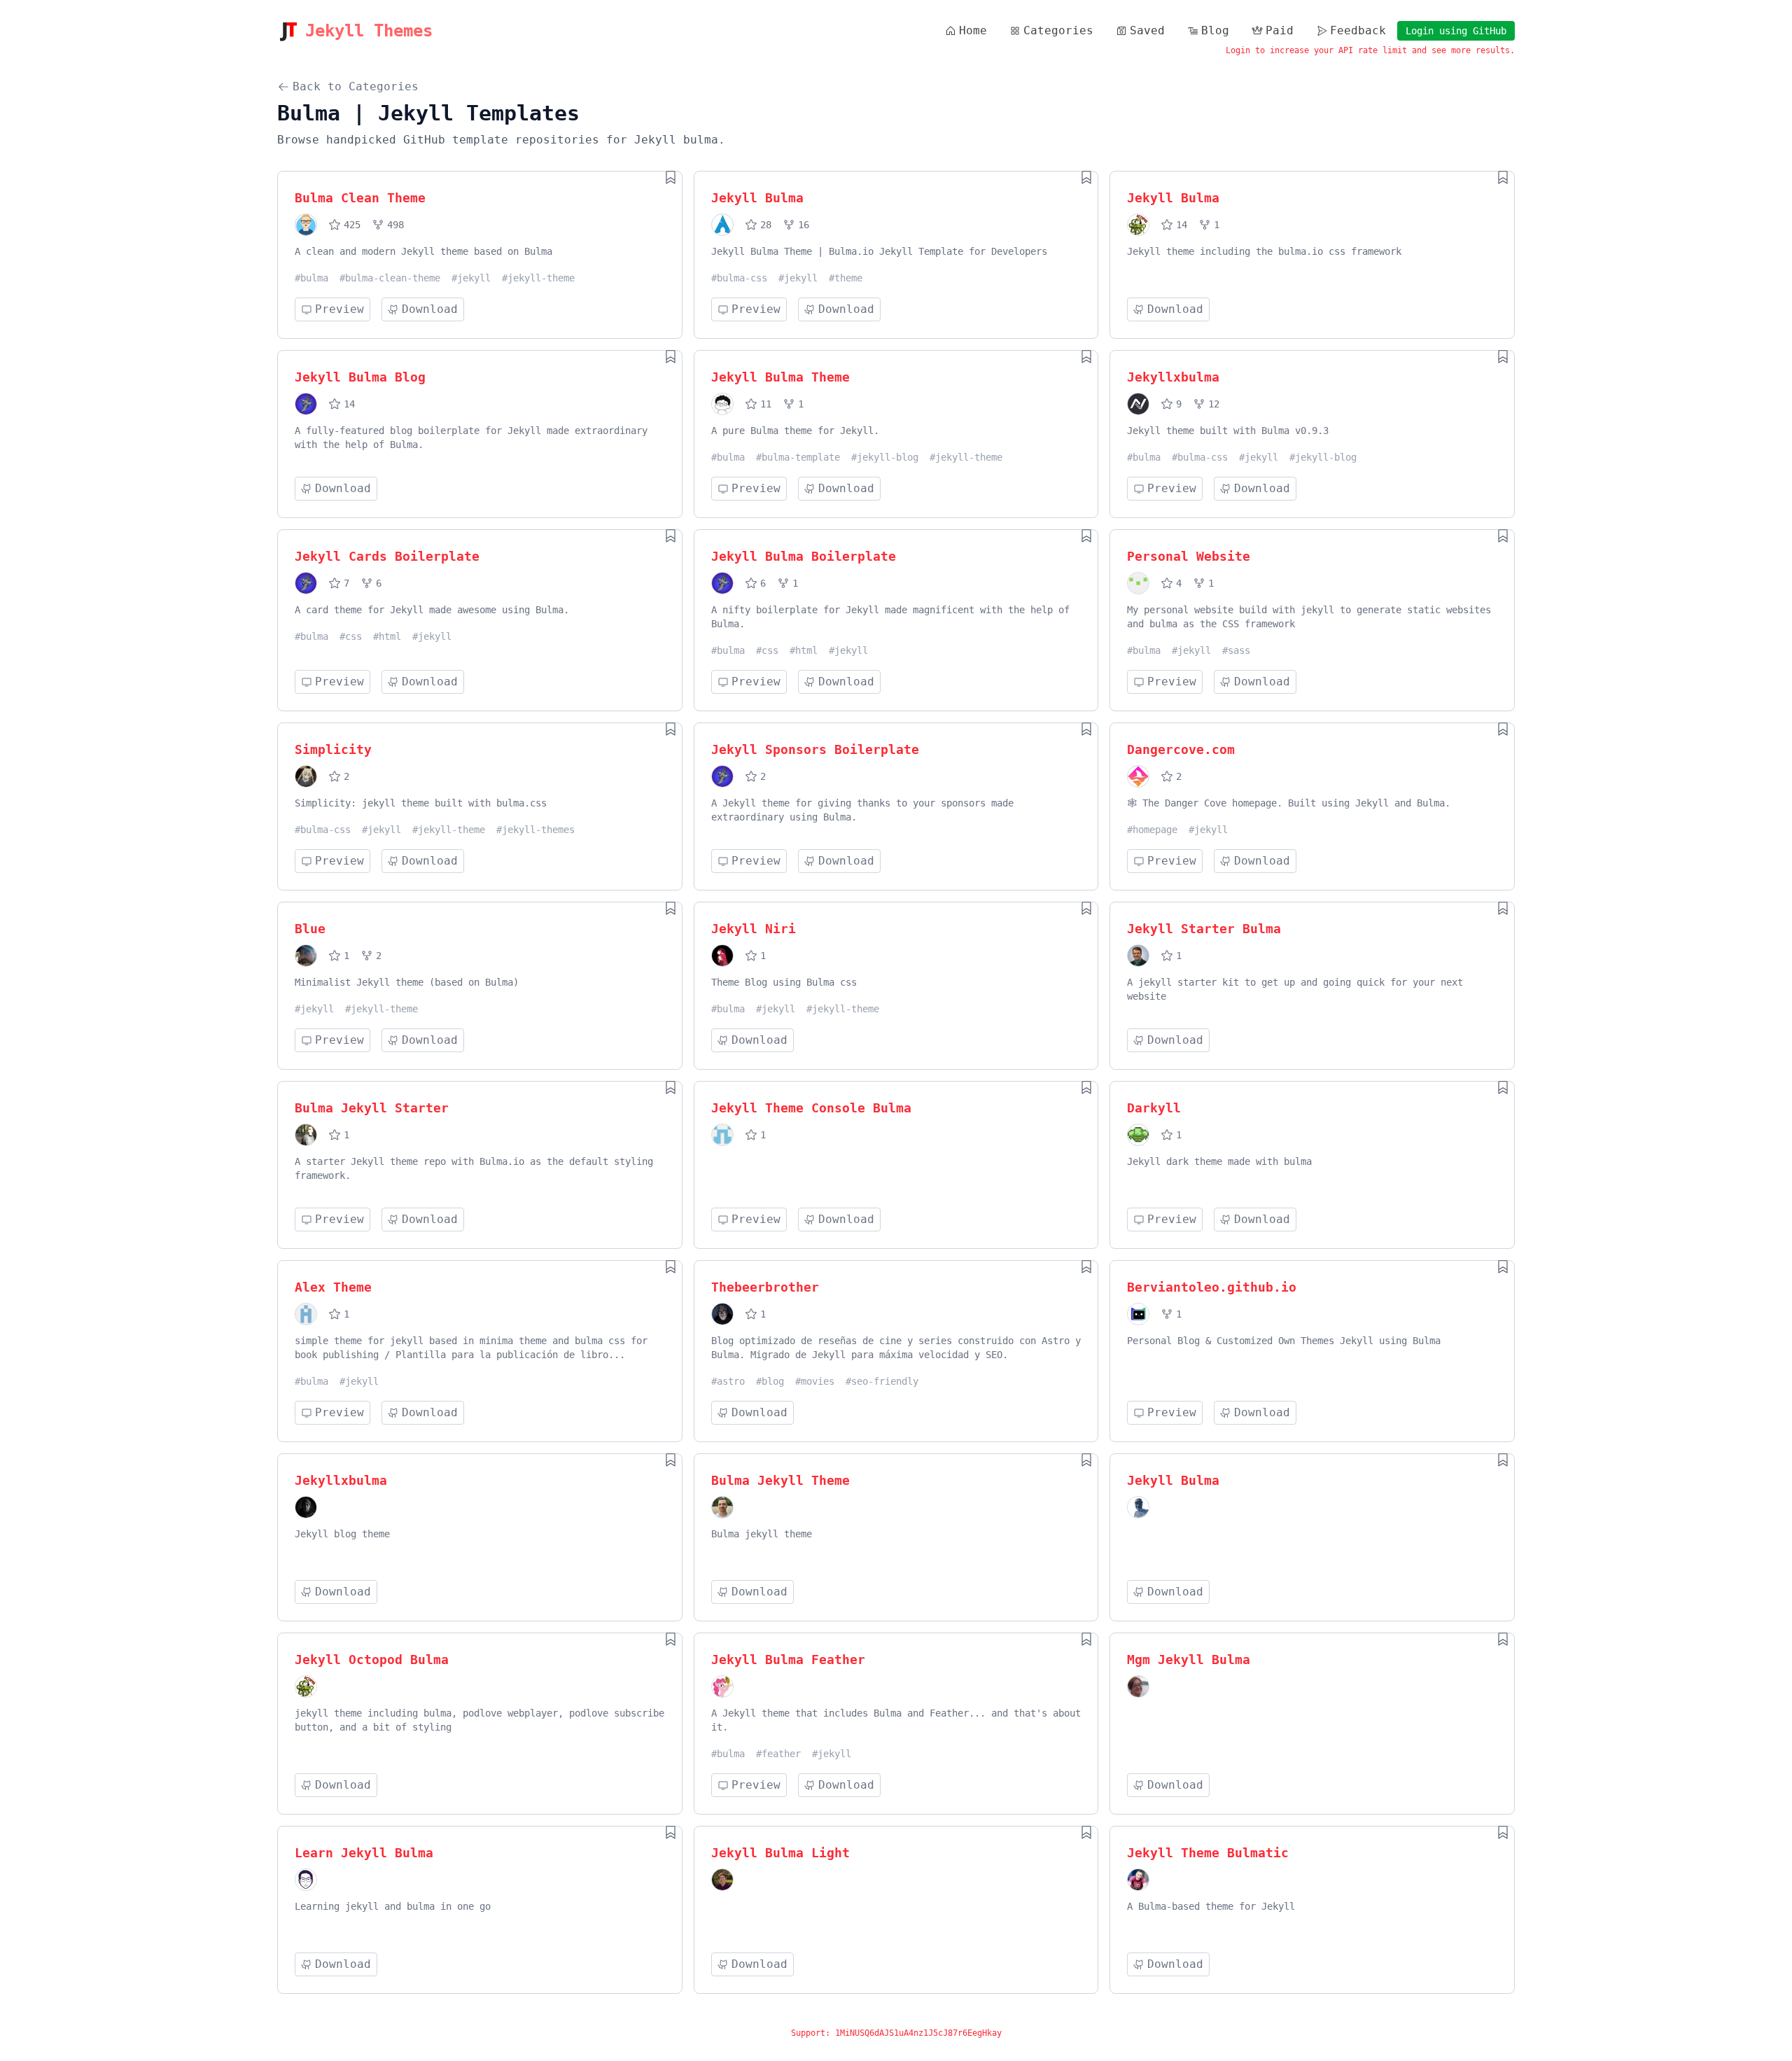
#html (387, 636)
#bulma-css (739, 278)
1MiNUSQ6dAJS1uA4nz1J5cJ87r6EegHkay (918, 2033)
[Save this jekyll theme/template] (671, 177)
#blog (770, 1381)
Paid (1280, 30)
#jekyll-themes (535, 830)
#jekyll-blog (885, 457)
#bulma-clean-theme (390, 278)
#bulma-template (798, 457)
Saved (1147, 30)
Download (430, 309)
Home (973, 30)
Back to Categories (356, 86)
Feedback (1358, 30)
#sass (1236, 650)
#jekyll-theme (538, 278)
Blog (1215, 30)
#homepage (1152, 830)
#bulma (311, 278)
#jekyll (471, 278)
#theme (846, 278)
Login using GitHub (1456, 31)
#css (351, 636)
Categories (1058, 30)
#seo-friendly (882, 1381)
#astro (728, 1381)
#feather (778, 1754)
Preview (339, 309)
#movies (815, 1381)
